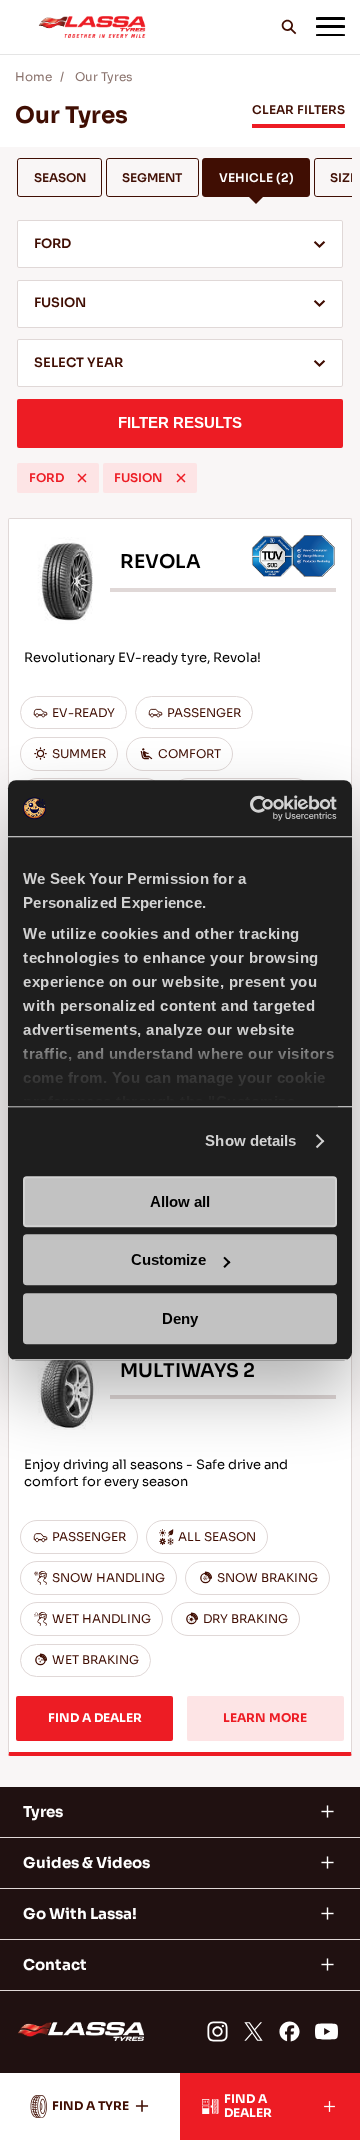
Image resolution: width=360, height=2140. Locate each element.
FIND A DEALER (95, 1718)
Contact (55, 1964)
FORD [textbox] (52, 244)
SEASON (60, 178)
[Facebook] (289, 2031)
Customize (168, 1259)
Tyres (43, 1811)
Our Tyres (103, 77)
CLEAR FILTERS (298, 110)
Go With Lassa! (80, 1913)
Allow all (180, 1201)
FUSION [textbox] (60, 303)
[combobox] (179, 244)
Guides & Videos (86, 1862)
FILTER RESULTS (180, 422)
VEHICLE (256, 178)
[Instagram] (216, 2031)
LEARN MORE (265, 1718)
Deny (180, 1318)
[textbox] (179, 364)
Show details (250, 1140)
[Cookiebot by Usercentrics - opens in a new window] (254, 808)
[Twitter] (253, 2031)
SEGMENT (152, 178)
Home (33, 77)
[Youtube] (326, 2031)
